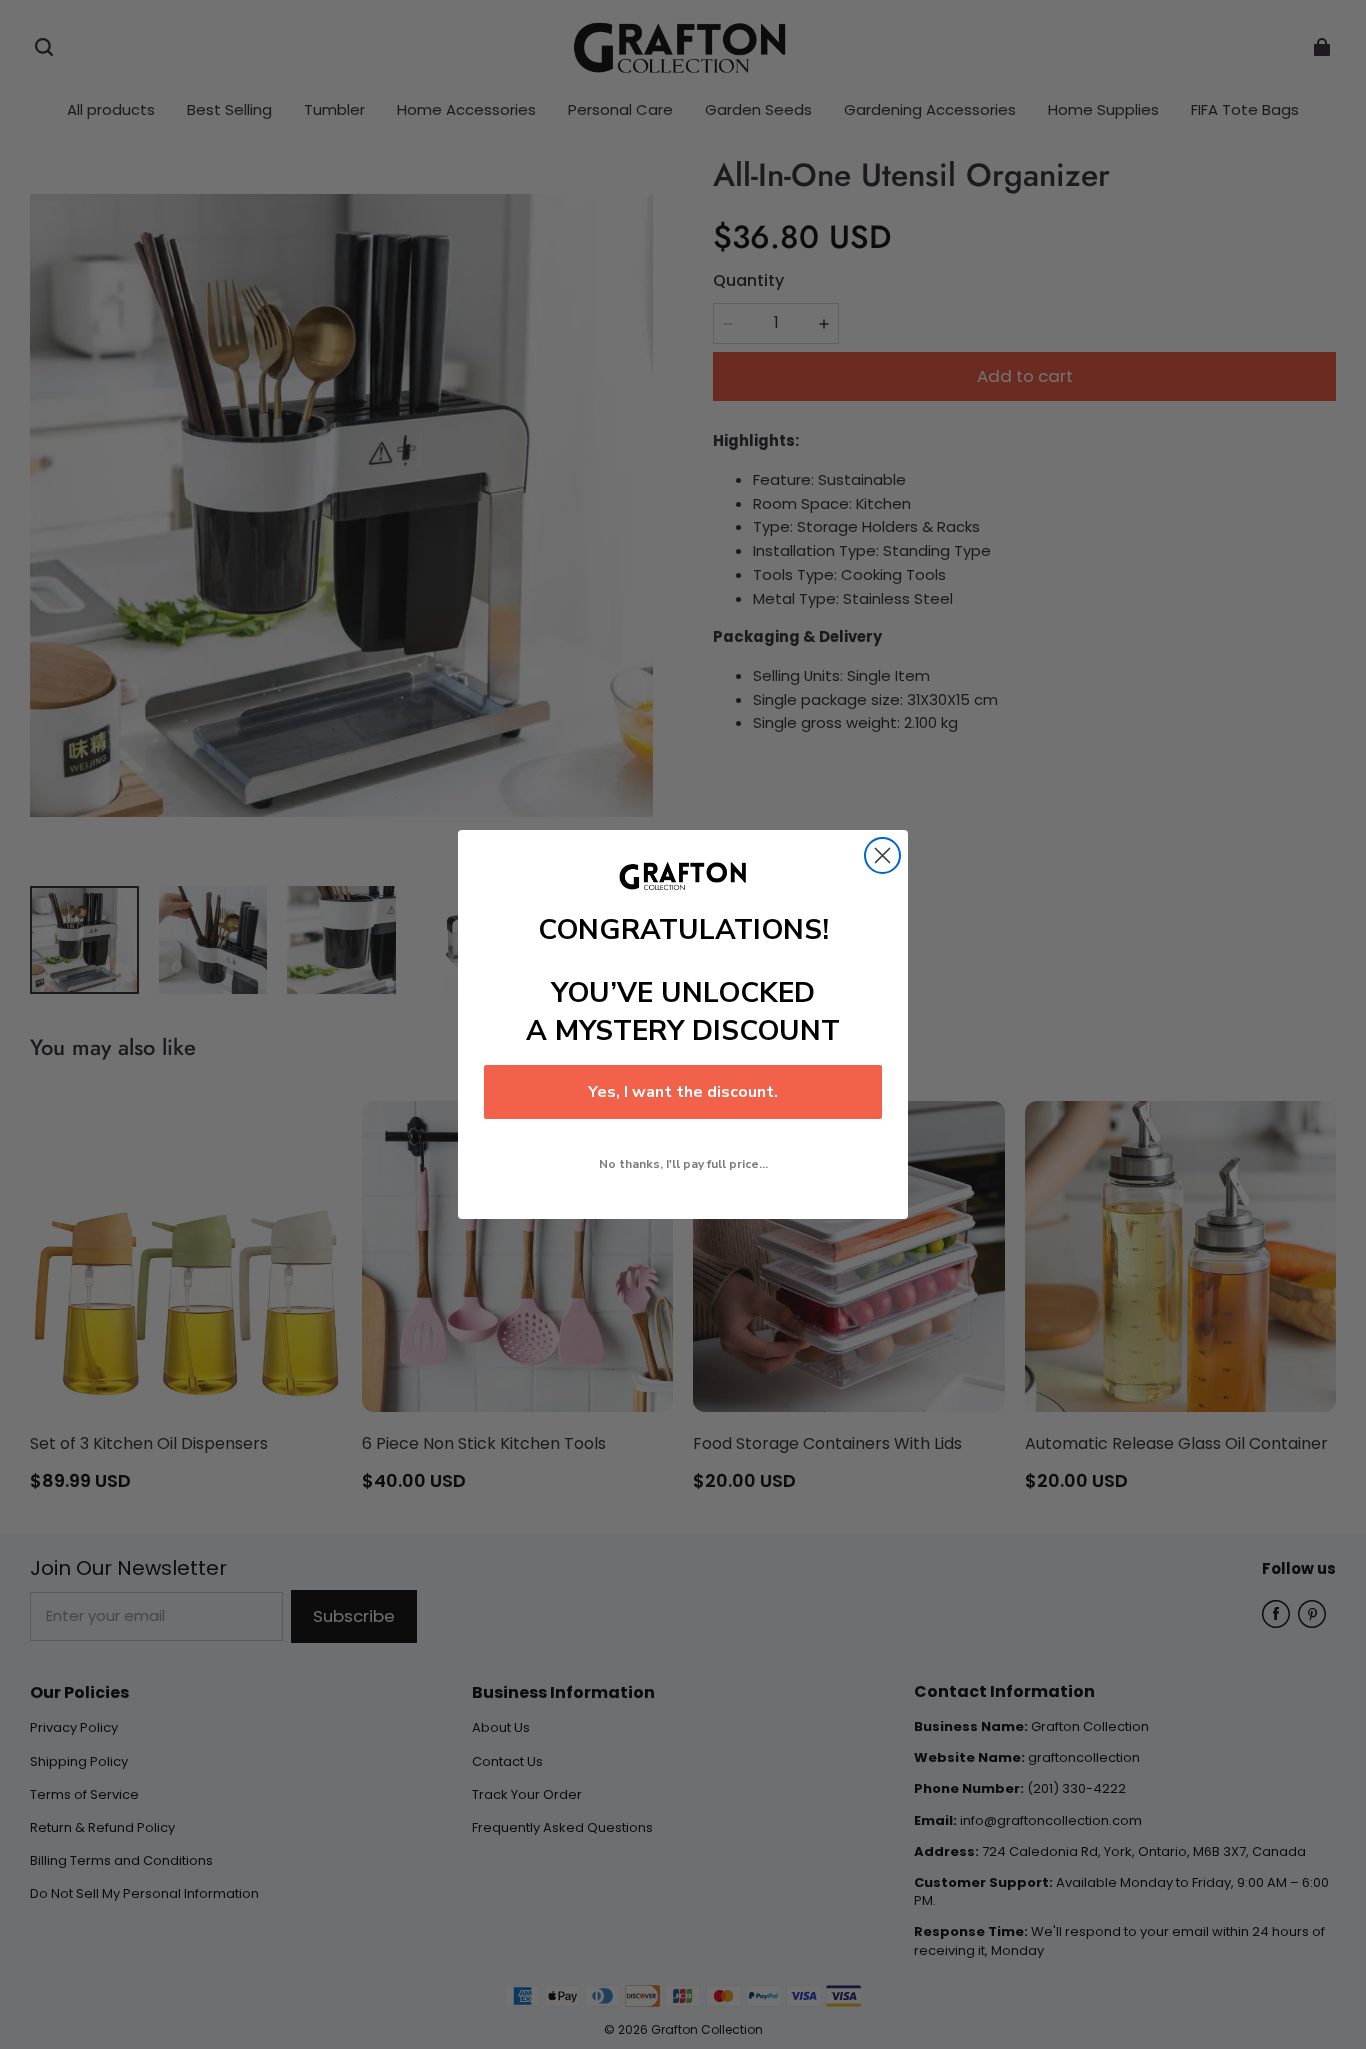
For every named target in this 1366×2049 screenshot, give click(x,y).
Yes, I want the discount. (683, 1092)
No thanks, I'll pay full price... (683, 1164)
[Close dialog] (882, 855)
